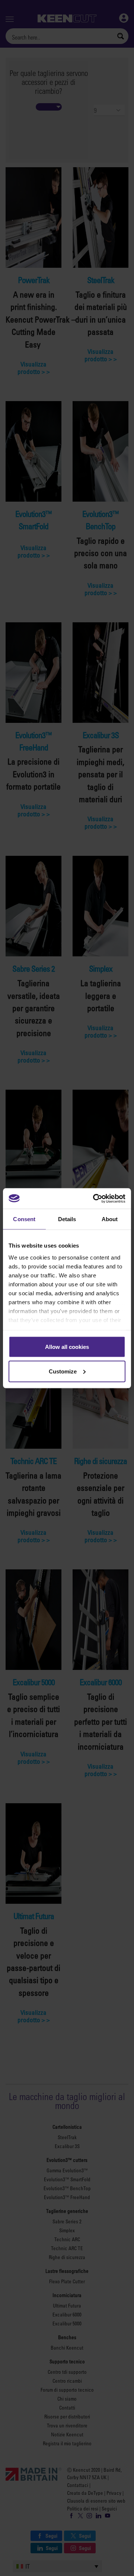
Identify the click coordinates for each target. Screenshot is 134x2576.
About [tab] (110, 1219)
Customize (63, 1371)
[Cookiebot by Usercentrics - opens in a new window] (95, 1198)
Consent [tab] (24, 1219)
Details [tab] (67, 1219)
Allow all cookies (67, 1347)
